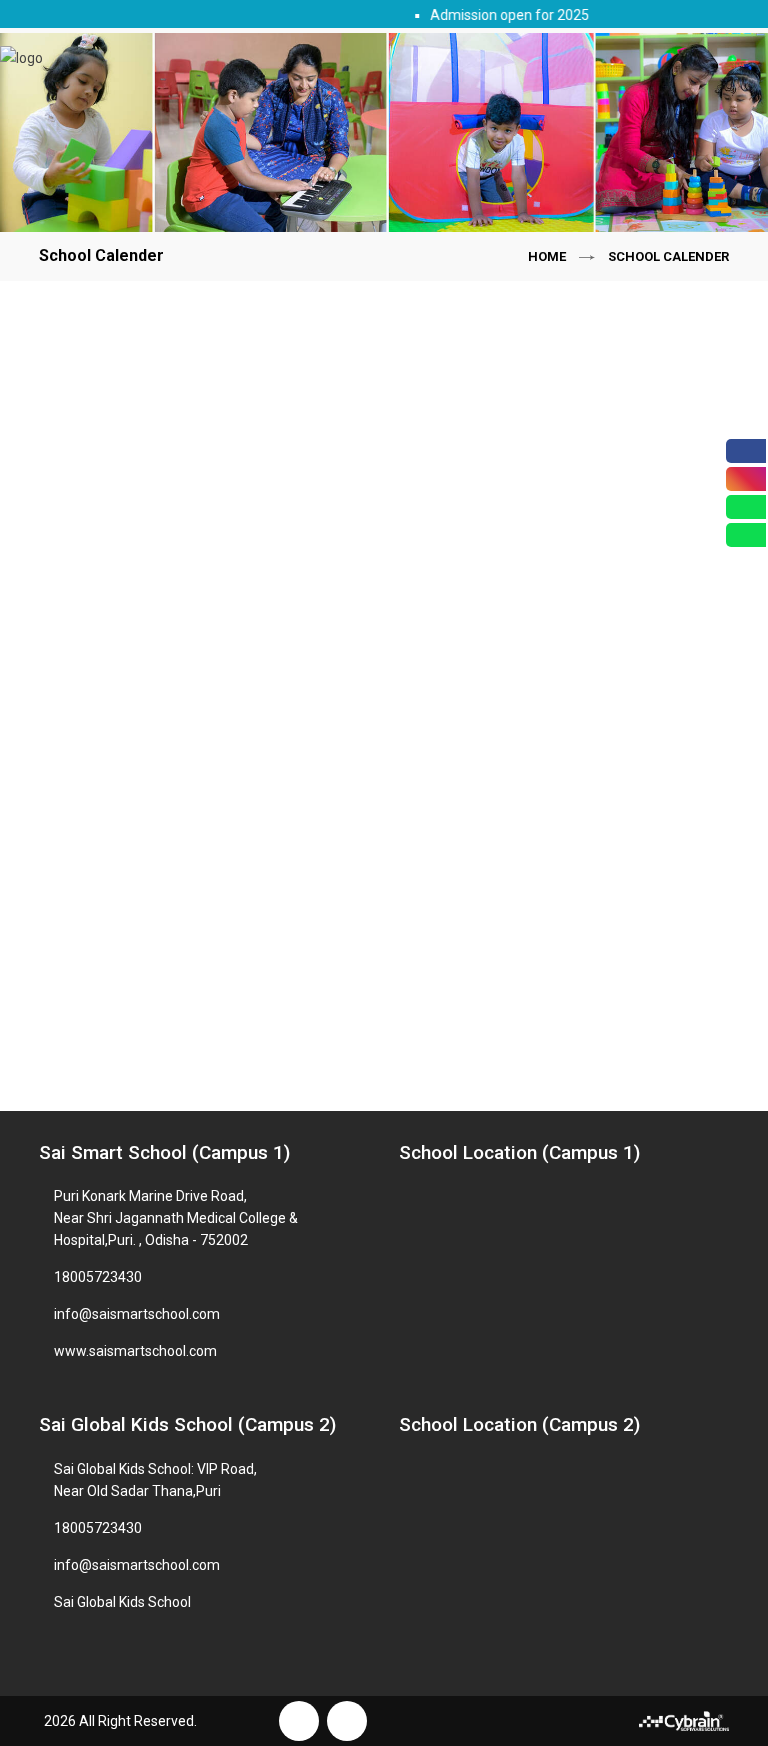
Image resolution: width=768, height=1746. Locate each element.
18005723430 (98, 1277)
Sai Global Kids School (122, 1602)
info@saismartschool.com (137, 1314)
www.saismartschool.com (135, 1351)
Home (547, 256)
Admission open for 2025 (500, 15)
